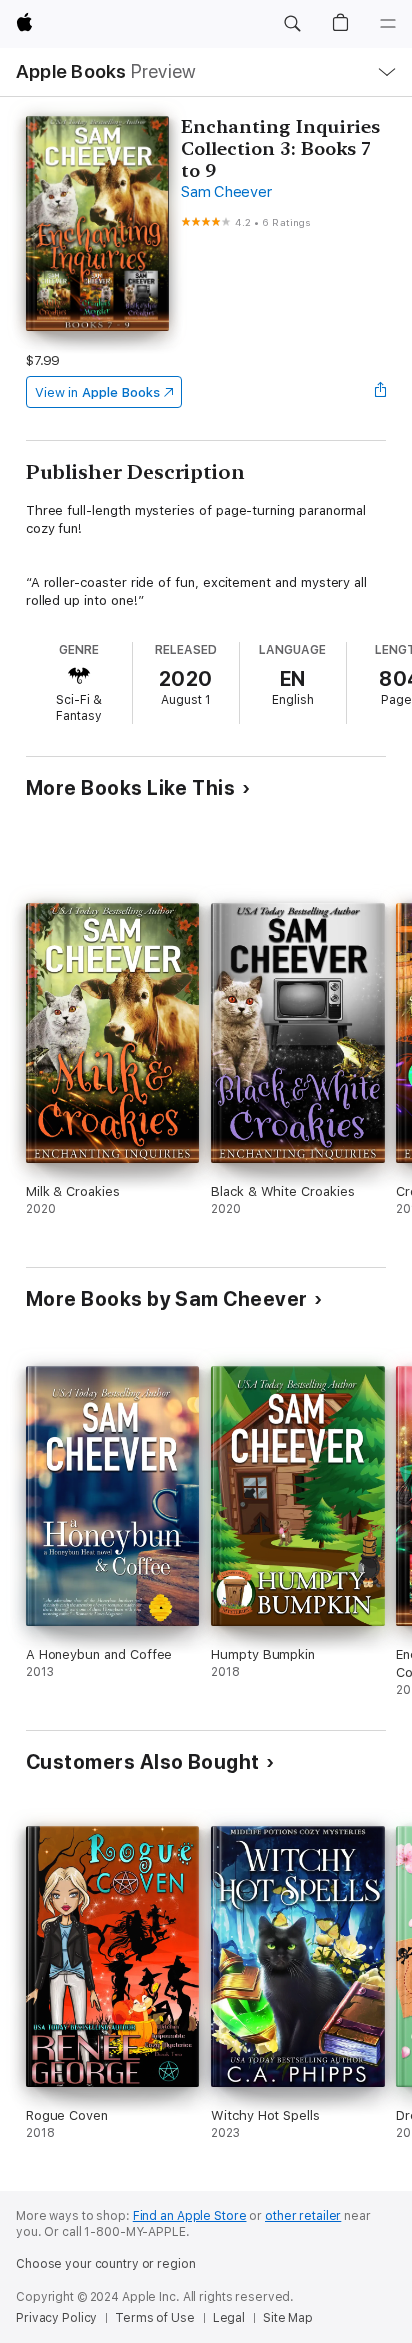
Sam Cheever (226, 192)
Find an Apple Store (190, 2216)
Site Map (288, 2318)
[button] (292, 24)
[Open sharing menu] (380, 392)
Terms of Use (155, 2318)
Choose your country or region (106, 2264)
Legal (229, 2318)
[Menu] (388, 24)
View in (97, 392)
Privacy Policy (56, 2318)
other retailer (303, 2216)
